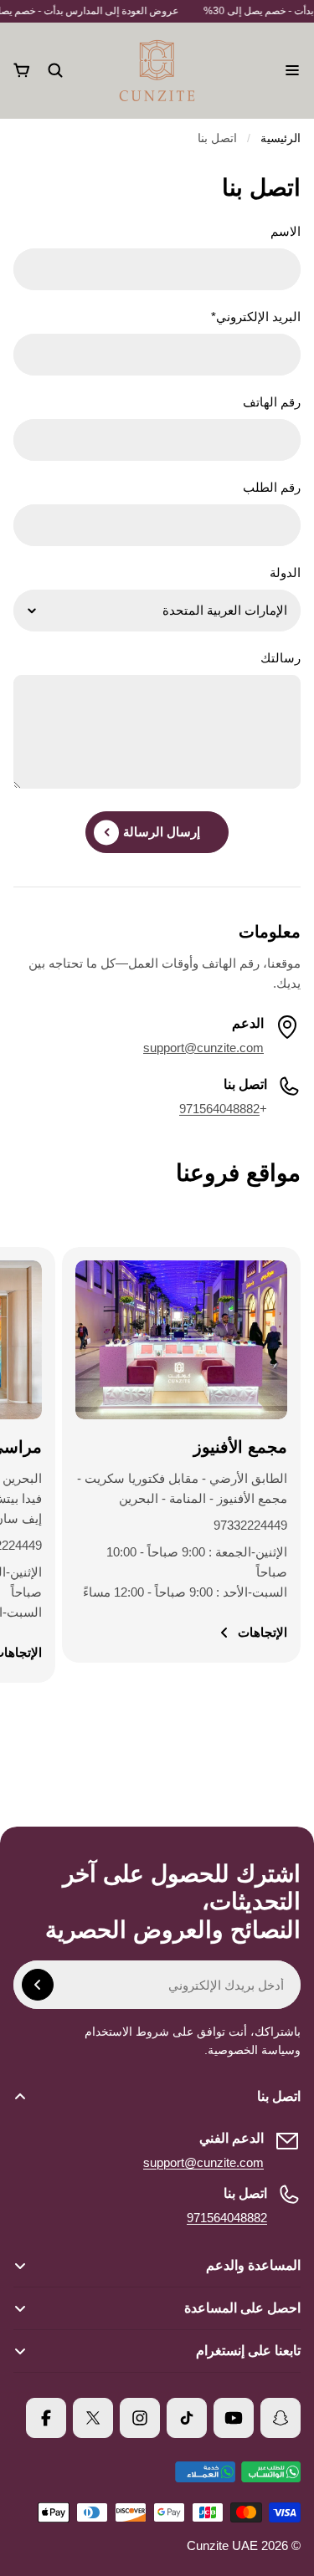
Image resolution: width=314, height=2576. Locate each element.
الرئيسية (281, 138)
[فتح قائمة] (292, 70)
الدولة (285, 572)
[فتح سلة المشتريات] (22, 70)
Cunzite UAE (222, 2545)
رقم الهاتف (272, 402)
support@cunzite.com (203, 2162)
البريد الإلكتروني (256, 317)
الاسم (286, 231)
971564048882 (219, 1109)
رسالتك (281, 658)
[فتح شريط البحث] (55, 70)
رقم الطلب (272, 487)
